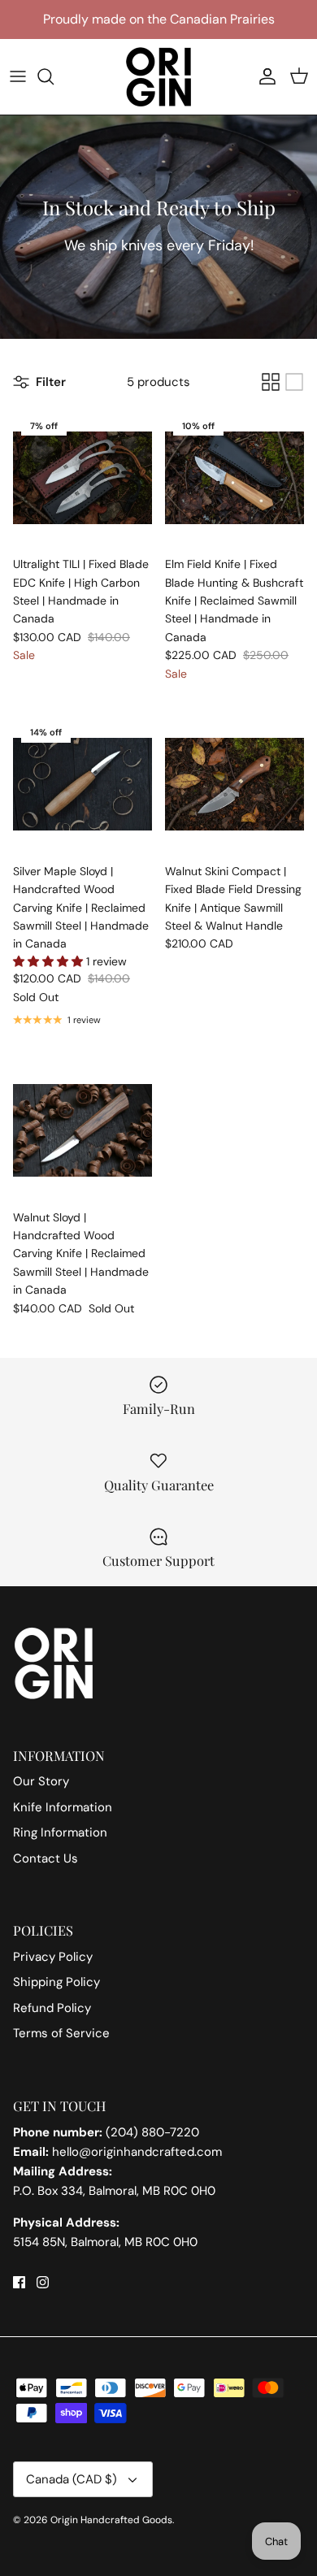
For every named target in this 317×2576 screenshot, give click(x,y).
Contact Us (46, 1858)
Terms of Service (61, 2033)
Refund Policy (52, 2008)
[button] (50, 961)
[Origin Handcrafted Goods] (158, 77)
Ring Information (60, 1832)
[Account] (263, 76)
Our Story (41, 1781)
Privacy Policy (53, 1957)
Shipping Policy (56, 1982)
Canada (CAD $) (72, 2479)
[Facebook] (19, 2282)
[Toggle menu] (18, 76)
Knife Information (63, 1807)
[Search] (54, 76)
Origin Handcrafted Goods (111, 2520)
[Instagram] (43, 2282)
